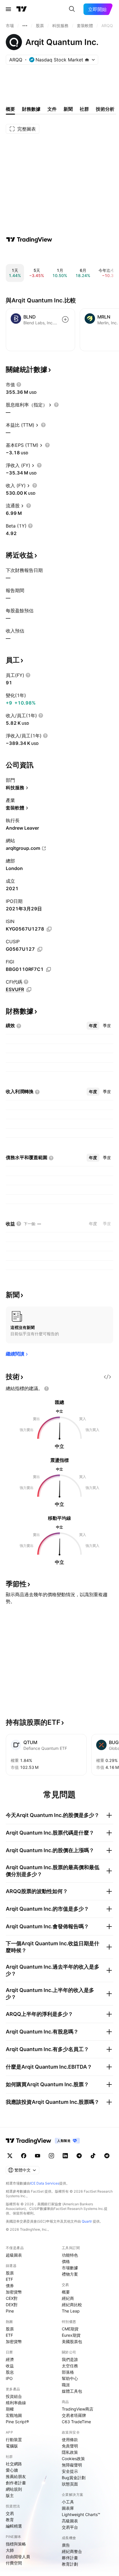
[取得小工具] (107, 1377)
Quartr (87, 2221)
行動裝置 (14, 2440)
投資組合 (14, 2396)
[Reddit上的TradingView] (107, 2156)
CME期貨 (70, 2329)
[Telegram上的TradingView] (79, 2156)
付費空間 (14, 2563)
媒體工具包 (72, 2391)
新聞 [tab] (68, 109)
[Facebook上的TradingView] (24, 2156)
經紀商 (68, 2298)
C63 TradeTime (76, 2422)
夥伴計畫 (70, 2558)
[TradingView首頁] (22, 9)
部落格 (68, 2372)
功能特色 (70, 2255)
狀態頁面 (70, 2484)
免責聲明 (70, 2446)
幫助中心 (70, 2378)
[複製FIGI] (49, 969)
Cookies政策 (73, 2459)
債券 (10, 2286)
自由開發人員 (18, 2557)
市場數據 (70, 2268)
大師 (10, 2550)
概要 (66, 2292)
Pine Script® (17, 2422)
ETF (9, 2279)
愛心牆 (12, 2470)
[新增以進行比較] (65, 319)
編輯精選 (14, 2526)
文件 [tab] (52, 109)
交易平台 (70, 2527)
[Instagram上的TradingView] (51, 2156)
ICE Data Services (45, 2183)
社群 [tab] (84, 109)
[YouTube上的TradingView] (38, 2156)
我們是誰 (70, 2359)
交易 (10, 2513)
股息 (10, 2372)
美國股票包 (72, 2341)
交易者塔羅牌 (74, 2415)
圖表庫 (68, 2508)
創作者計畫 (16, 2483)
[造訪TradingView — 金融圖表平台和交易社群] (29, 240)
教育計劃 (70, 2564)
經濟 (10, 2359)
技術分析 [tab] (105, 109)
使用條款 (70, 2440)
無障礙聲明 (72, 2465)
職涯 (66, 2385)
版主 (10, 2495)
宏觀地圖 (14, 2415)
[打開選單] (8, 9)
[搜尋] (72, 9)
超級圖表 (14, 2255)
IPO (9, 2378)
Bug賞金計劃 (74, 2478)
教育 (10, 2520)
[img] (87, 60)
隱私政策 (70, 2452)
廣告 (66, 2545)
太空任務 (70, 2366)
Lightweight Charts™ (81, 2514)
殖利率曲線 (16, 2403)
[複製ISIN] (49, 929)
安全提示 (70, 2471)
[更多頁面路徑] (25, 26)
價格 (66, 2261)
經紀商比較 (72, 2305)
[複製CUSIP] (40, 949)
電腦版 (12, 2446)
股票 (10, 2273)
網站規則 (14, 2489)
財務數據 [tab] (31, 109)
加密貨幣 (14, 2292)
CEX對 (12, 2298)
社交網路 (14, 2464)
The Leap (71, 2311)
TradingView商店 (78, 2409)
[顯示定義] (19, 385)
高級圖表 (70, 2521)
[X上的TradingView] (10, 2156)
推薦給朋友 (16, 2476)
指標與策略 (16, 2544)
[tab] (93, 1026)
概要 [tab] (10, 109)
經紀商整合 (72, 2551)
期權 (10, 2409)
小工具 (68, 2502)
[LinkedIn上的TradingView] (65, 2156)
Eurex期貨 (71, 2335)
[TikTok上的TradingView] (93, 2156)
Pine (10, 2311)
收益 (10, 2366)
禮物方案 (70, 2274)
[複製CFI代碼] (29, 990)
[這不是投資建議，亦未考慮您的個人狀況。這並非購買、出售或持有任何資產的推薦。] (47, 1389)
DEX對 (12, 2305)
